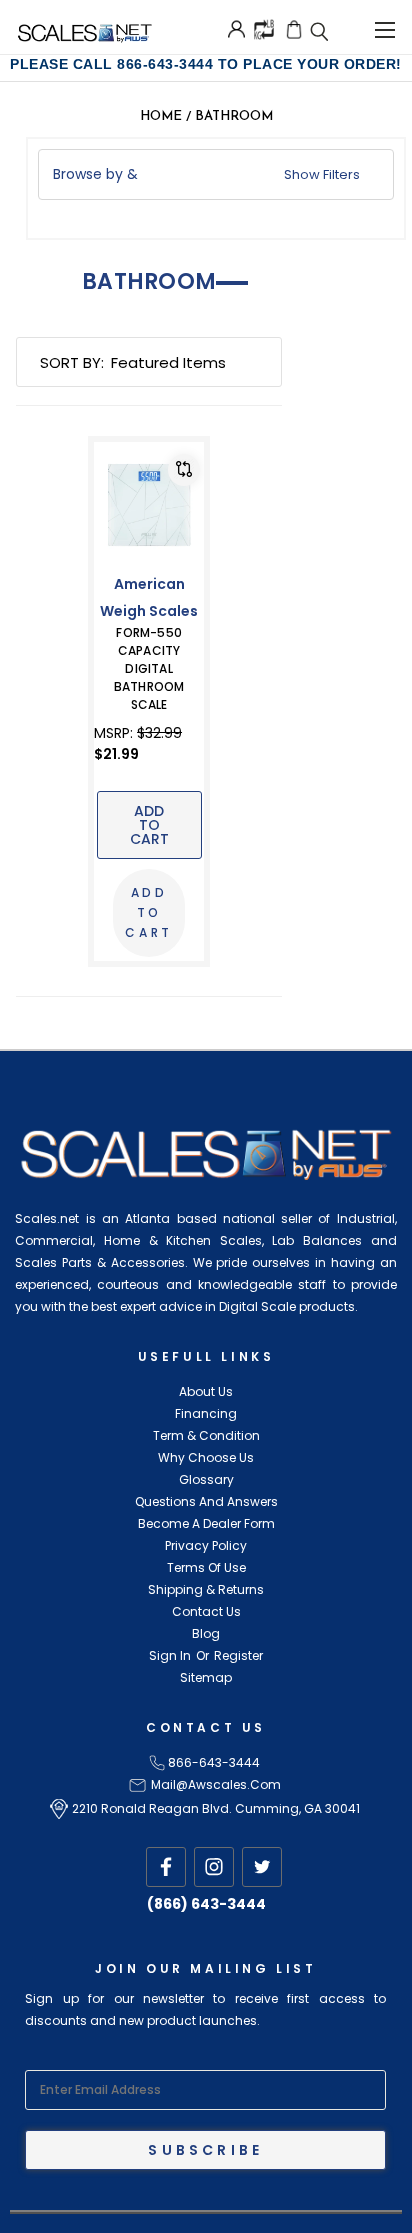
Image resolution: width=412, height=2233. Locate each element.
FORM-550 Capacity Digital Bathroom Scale (149, 668)
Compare (184, 470)
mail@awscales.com (216, 1784)
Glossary (206, 1479)
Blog (206, 1633)
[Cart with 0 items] (294, 29)
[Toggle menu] (384, 27)
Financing (206, 1413)
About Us (206, 1391)
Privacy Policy (206, 1545)
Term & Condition (206, 1435)
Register (238, 1655)
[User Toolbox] (236, 29)
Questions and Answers (206, 1501)
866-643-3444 (214, 1762)
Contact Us (206, 1611)
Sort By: (72, 362)
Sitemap (206, 1677)
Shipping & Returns (206, 1589)
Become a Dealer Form (206, 1523)
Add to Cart (149, 825)
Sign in (170, 1655)
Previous (46, 2213)
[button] (215, 174)
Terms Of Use (206, 1567)
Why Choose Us (206, 1457)
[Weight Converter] (264, 28)
